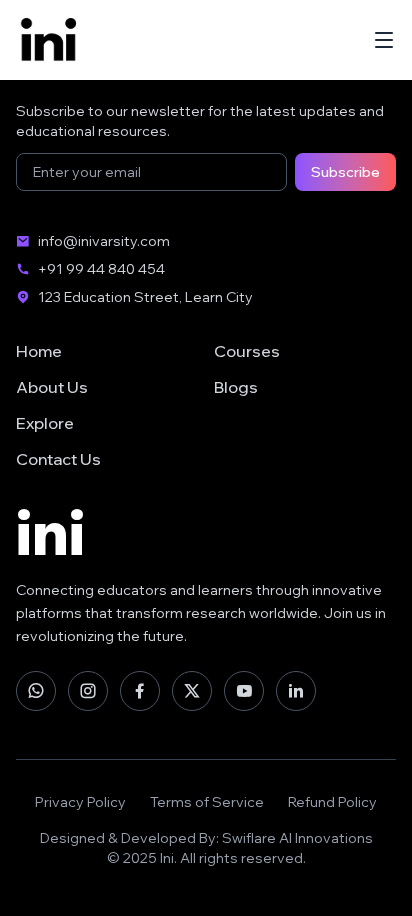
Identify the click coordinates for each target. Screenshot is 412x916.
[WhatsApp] (36, 691)
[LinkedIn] (296, 691)
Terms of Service (207, 802)
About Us (52, 387)
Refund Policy (332, 802)
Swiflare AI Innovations (297, 838)
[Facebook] (140, 691)
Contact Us (58, 459)
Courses (247, 351)
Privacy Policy (80, 802)
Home (39, 351)
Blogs (236, 387)
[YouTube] (244, 691)
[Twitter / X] (192, 691)
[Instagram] (88, 691)
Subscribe (345, 172)
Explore (45, 423)
